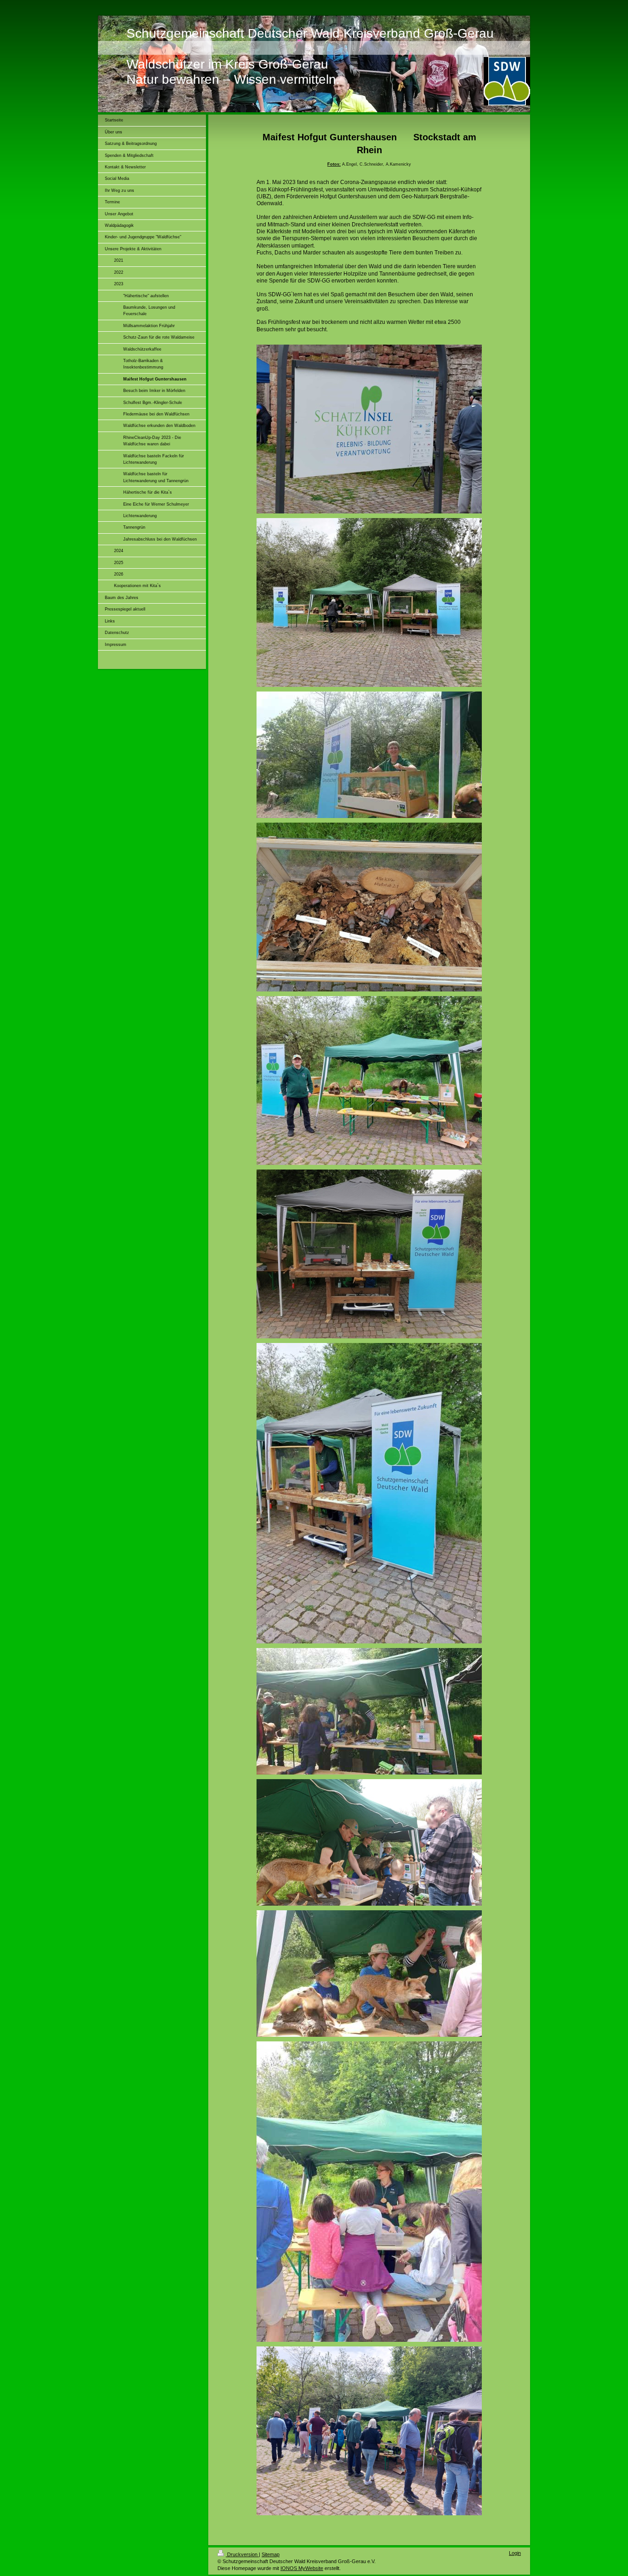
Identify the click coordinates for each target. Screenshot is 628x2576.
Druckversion (242, 2554)
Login (515, 2553)
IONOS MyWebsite (302, 2568)
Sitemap (271, 2554)
